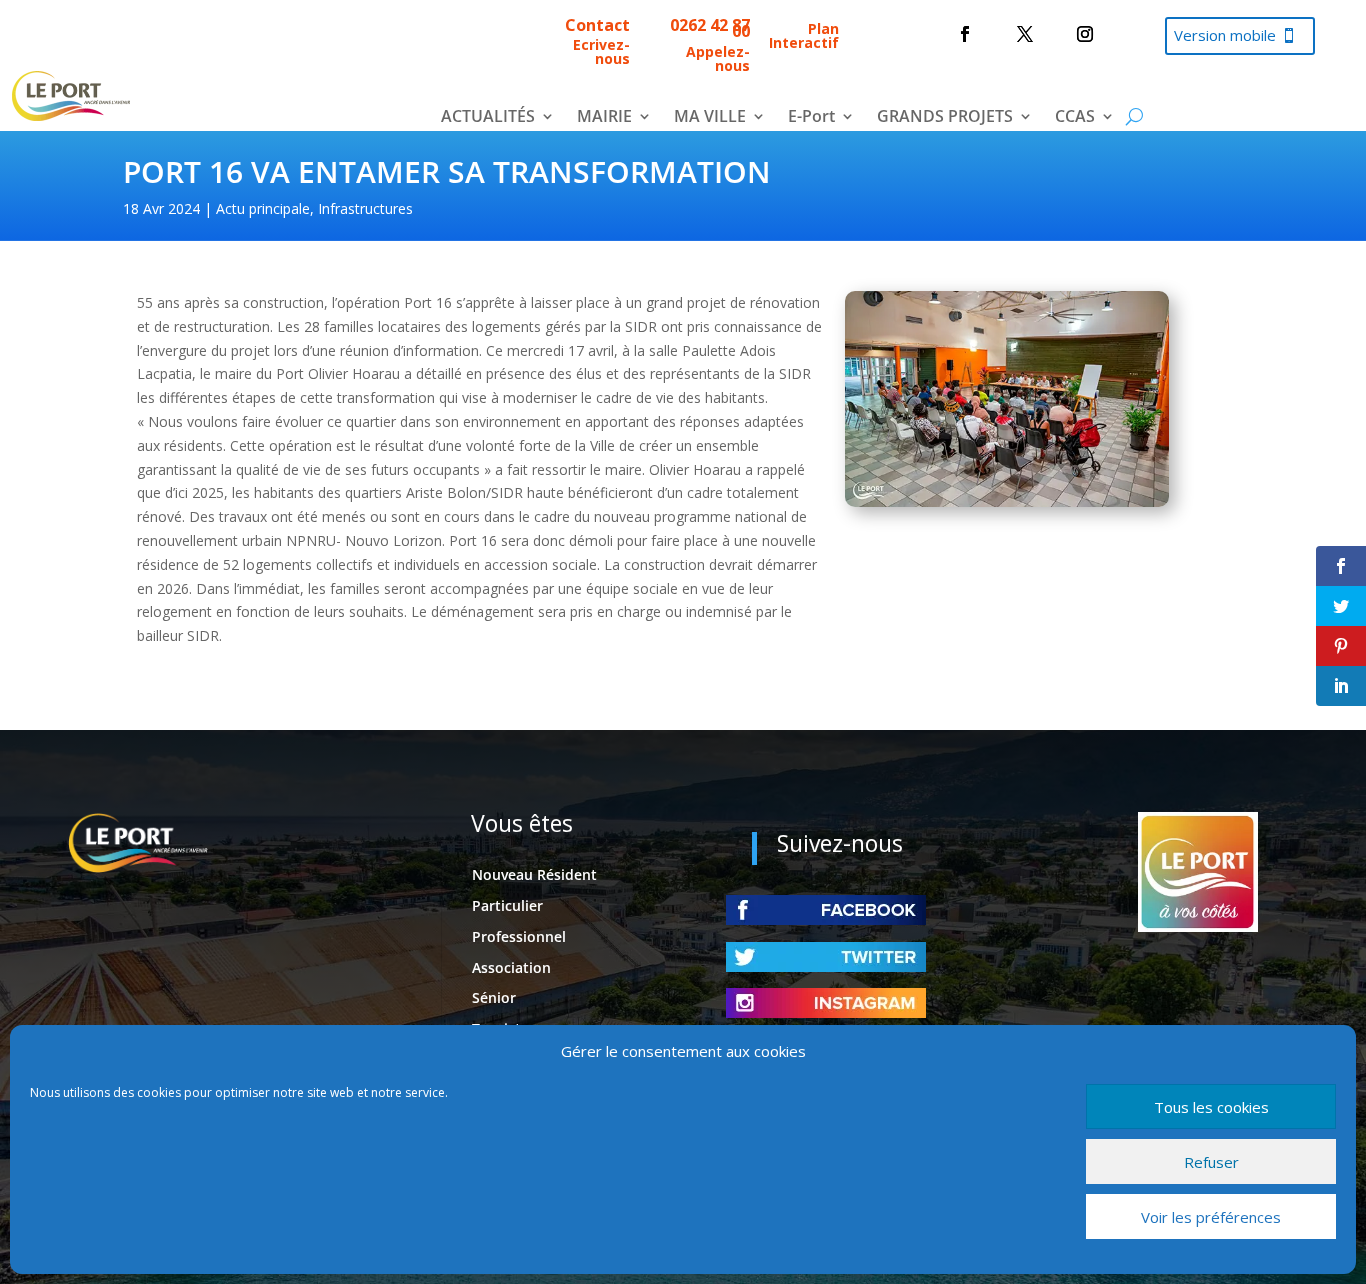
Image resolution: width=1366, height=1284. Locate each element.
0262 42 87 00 (710, 28)
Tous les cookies (1211, 1107)
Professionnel (519, 936)
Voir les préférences (1211, 1217)
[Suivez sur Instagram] (1085, 34)
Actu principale (263, 208)
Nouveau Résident (534, 874)
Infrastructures (365, 208)
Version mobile (1225, 35)
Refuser (1211, 1162)
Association (511, 967)
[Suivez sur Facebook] (965, 34)
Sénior (494, 997)
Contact (597, 25)
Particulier (507, 905)
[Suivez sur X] (1025, 34)
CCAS (1075, 118)
